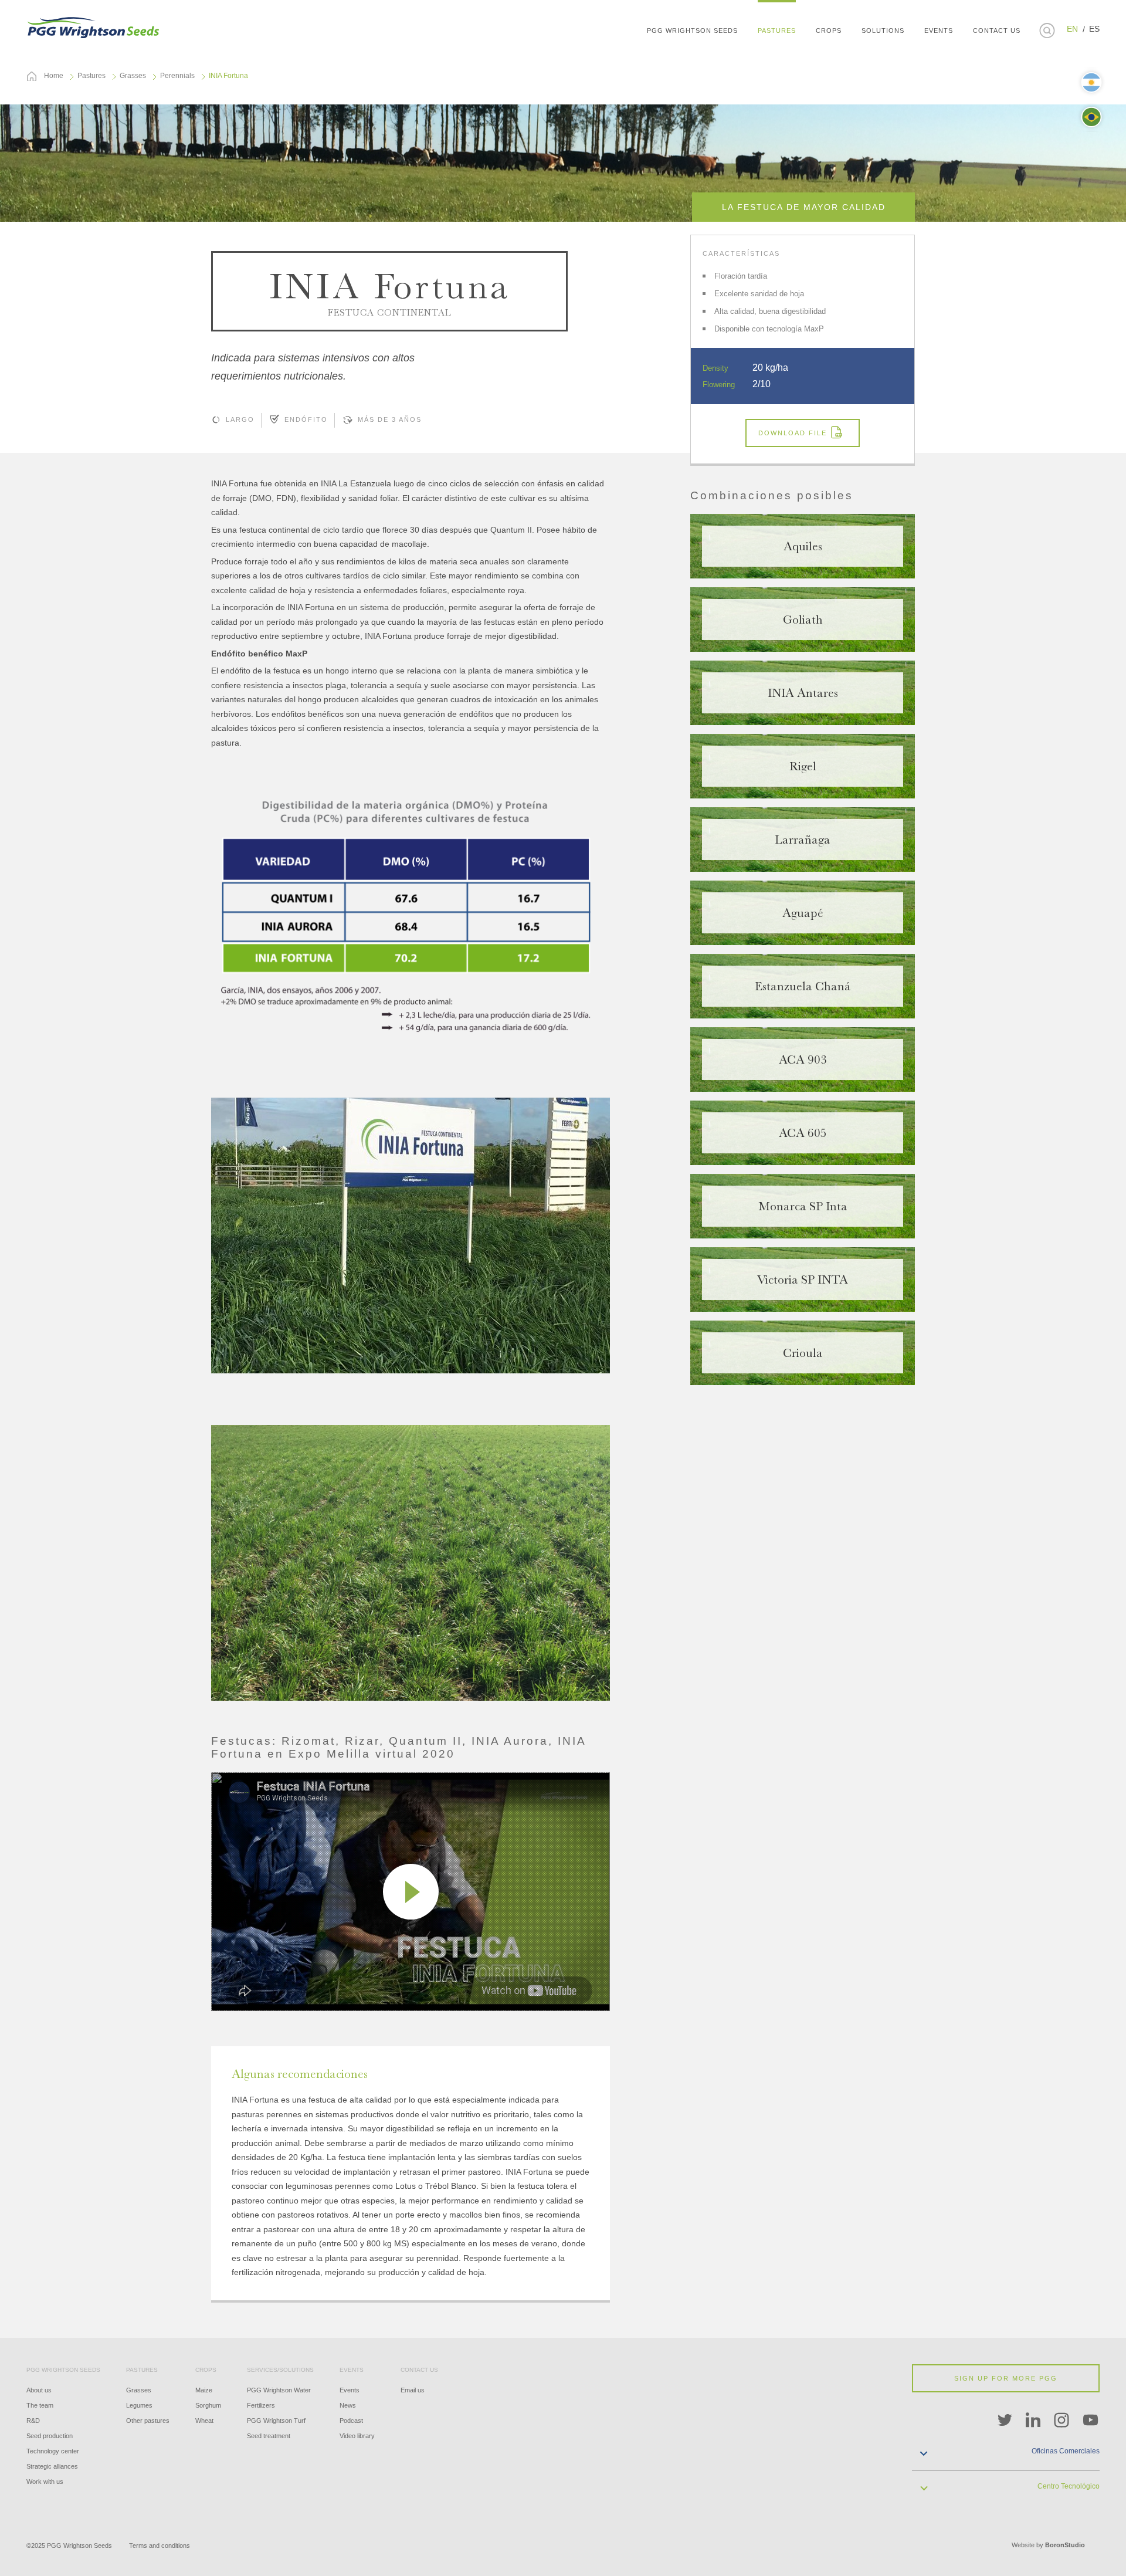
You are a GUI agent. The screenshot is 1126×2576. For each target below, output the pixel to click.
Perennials (177, 76)
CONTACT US (997, 31)
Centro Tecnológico (1069, 2486)
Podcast (351, 2421)
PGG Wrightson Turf (276, 2421)
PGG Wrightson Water (279, 2390)
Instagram (1062, 2421)
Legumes (139, 2405)
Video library (357, 2436)
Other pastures (148, 2421)
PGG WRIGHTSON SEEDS (94, 26)
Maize (204, 2390)
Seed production (50, 2436)
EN (1072, 29)
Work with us (45, 2482)
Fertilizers (261, 2405)
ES (1094, 29)
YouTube (1091, 2421)
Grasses (133, 76)
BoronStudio (1065, 2545)
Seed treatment (269, 2436)
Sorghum (208, 2405)
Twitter (1005, 2421)
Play (411, 1892)
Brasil (1091, 117)
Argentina (1091, 82)
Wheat (204, 2421)
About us (39, 2390)
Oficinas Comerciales (1066, 2451)
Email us (413, 2390)
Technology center (53, 2451)
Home (54, 76)
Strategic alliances (52, 2466)
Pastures (91, 76)
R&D (33, 2421)
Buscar (1047, 31)
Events (350, 2390)
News (348, 2405)
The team (40, 2405)
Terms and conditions (160, 2545)
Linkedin (1033, 2421)
